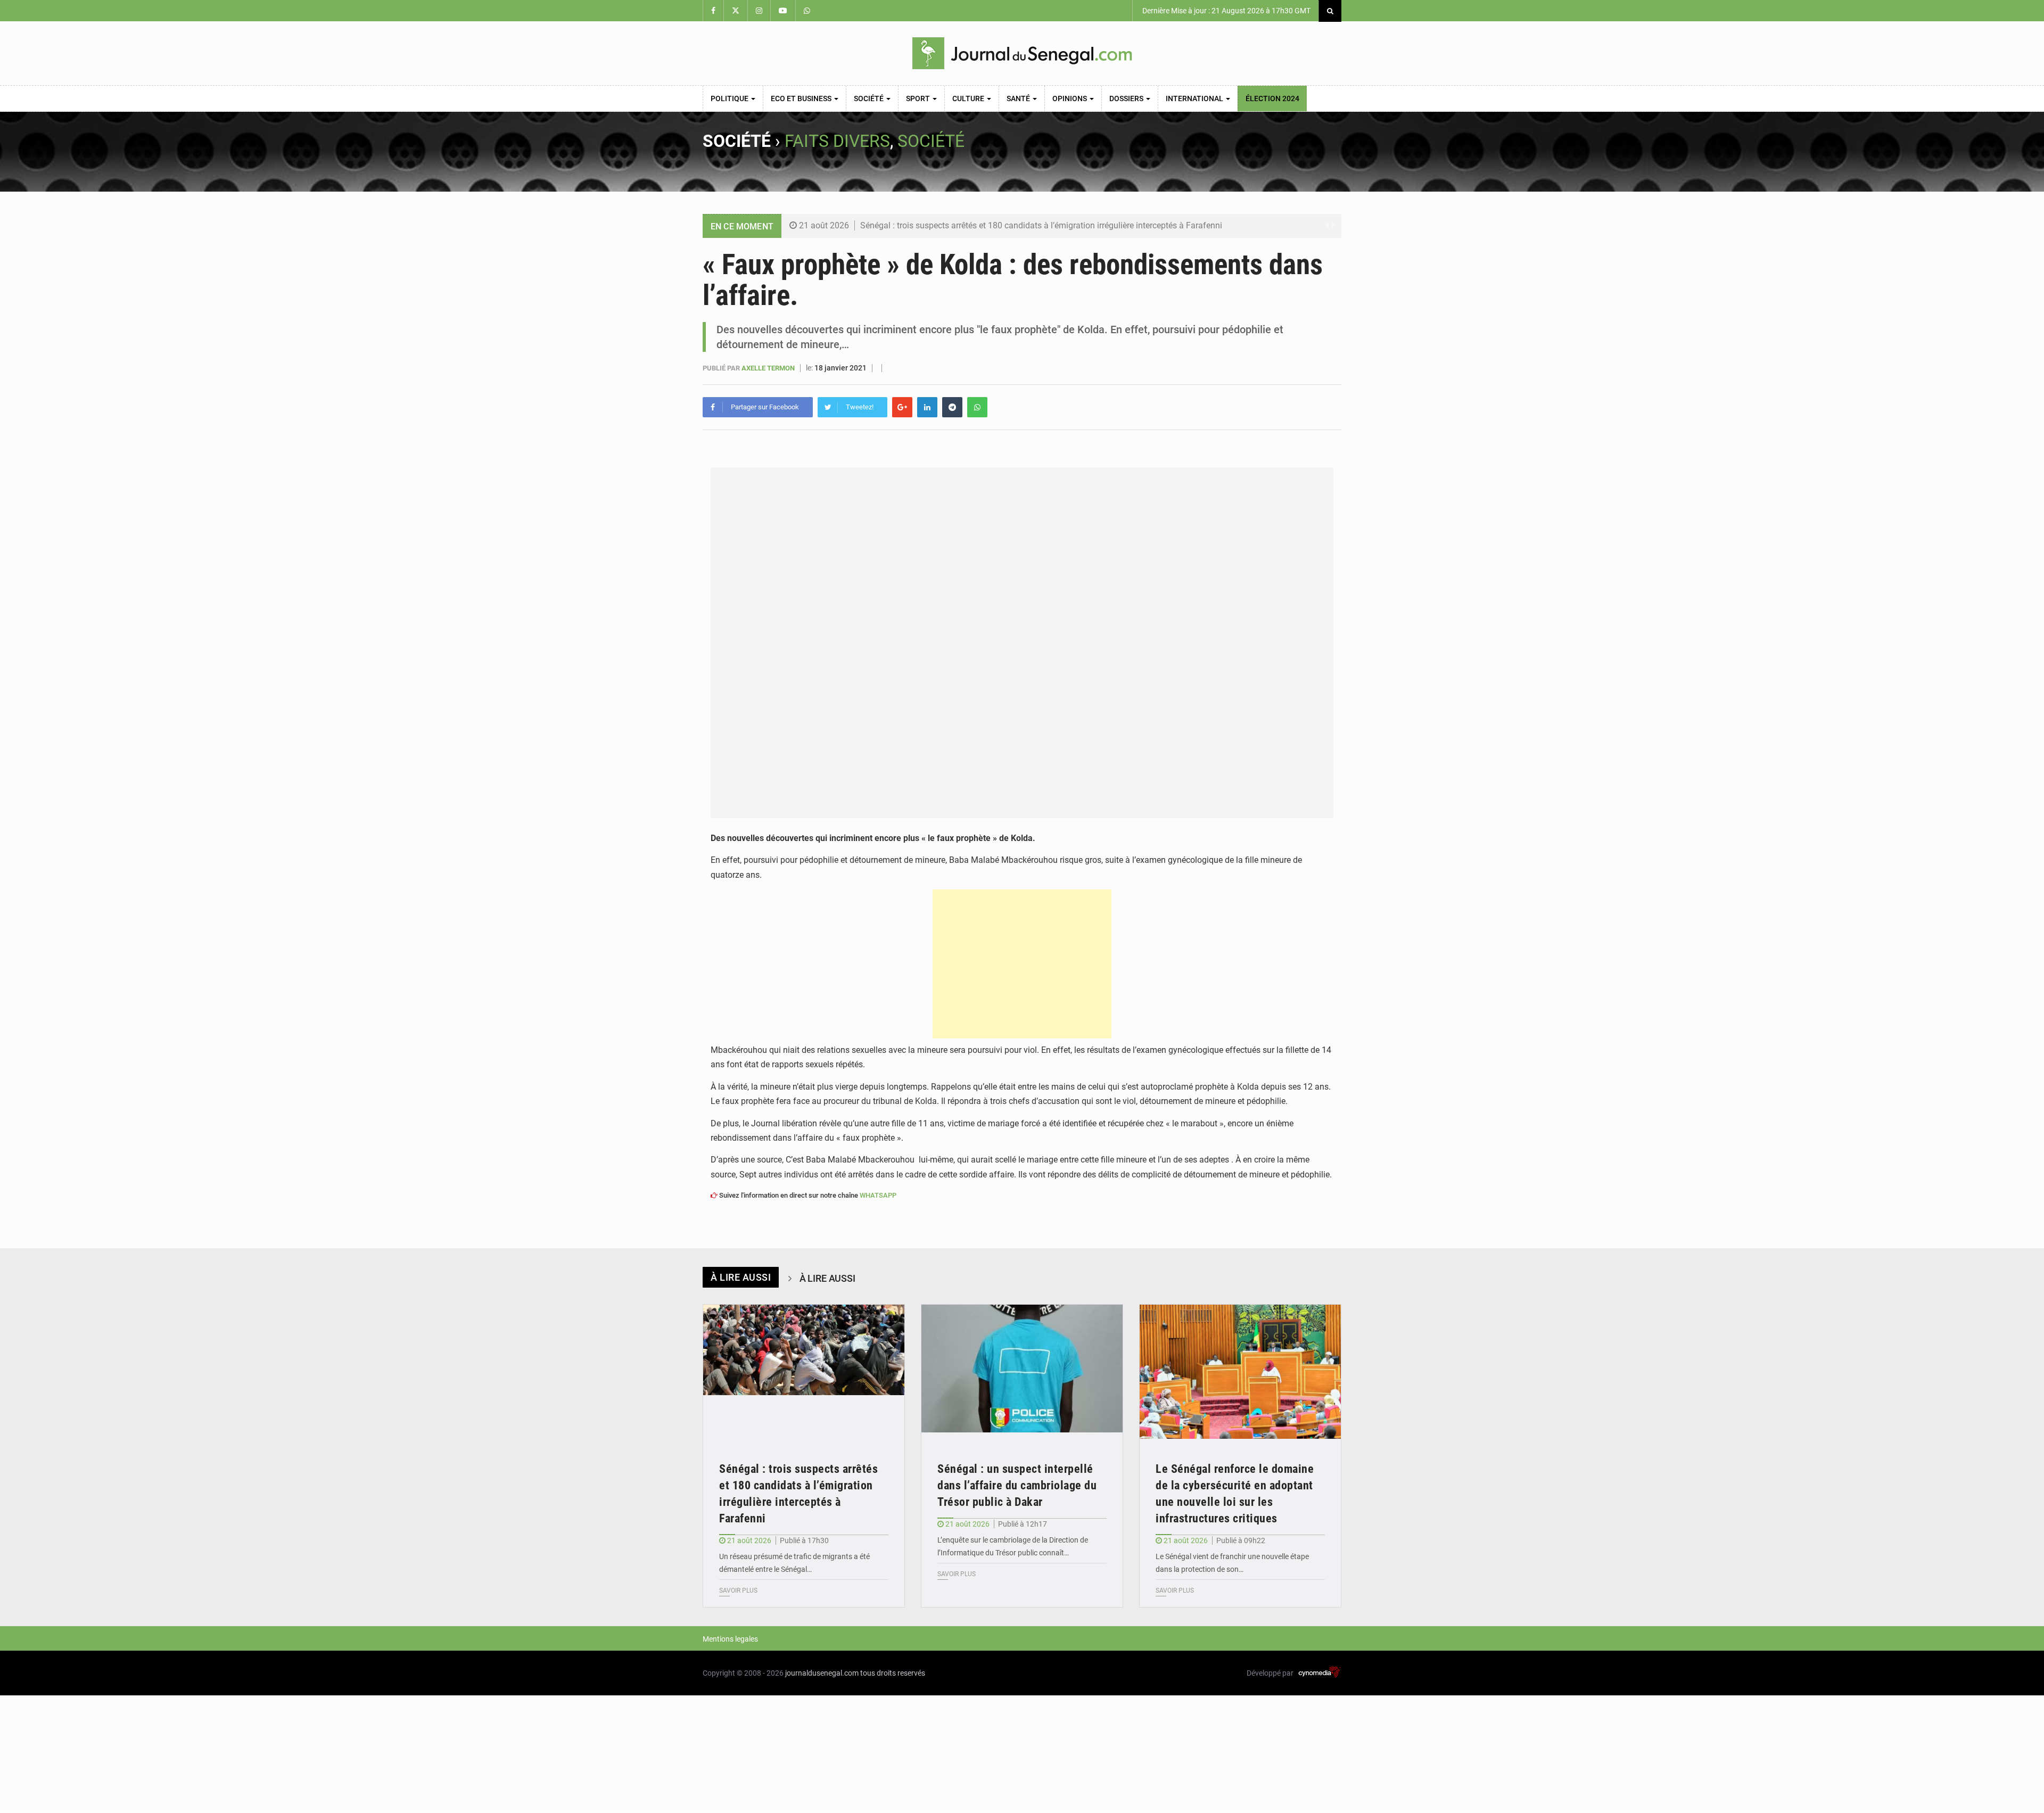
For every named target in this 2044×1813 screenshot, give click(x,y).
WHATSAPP (878, 1195)
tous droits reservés (893, 1673)
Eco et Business (802, 98)
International (1195, 98)
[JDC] (1022, 53)
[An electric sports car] (804, 1372)
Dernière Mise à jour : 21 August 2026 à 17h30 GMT (1226, 11)
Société (869, 98)
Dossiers (1127, 98)
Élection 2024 (1272, 98)
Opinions (1070, 98)
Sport (919, 98)
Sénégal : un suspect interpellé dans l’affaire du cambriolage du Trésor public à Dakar (1017, 1485)
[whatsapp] (977, 407)
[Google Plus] (902, 407)
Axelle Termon (769, 368)
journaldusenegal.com (822, 1673)
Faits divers (837, 141)
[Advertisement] (1022, 964)
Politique (730, 98)
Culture (969, 98)
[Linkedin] (927, 407)
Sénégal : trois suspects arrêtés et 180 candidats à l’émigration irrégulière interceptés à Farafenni (1041, 225)
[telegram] (952, 407)
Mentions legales (730, 1639)
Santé (1019, 98)
